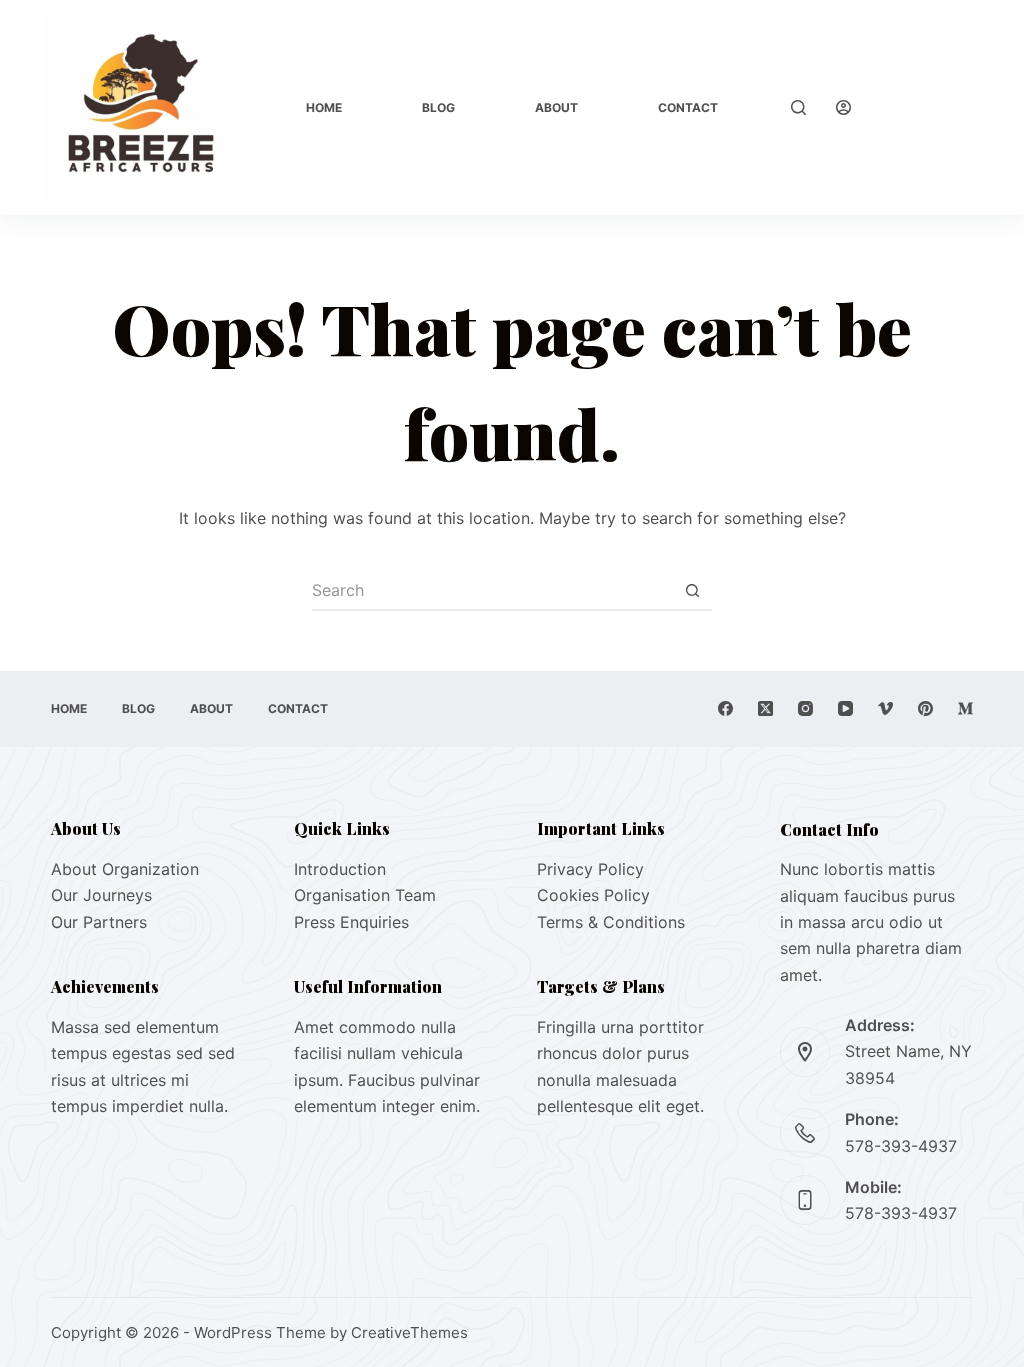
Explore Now (937, 107)
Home (324, 107)
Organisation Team (365, 895)
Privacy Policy (590, 869)
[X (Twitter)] (765, 708)
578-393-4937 (901, 1146)
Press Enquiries (351, 922)
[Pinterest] (925, 708)
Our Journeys (101, 895)
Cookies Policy (593, 895)
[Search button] (692, 591)
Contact (688, 107)
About (556, 107)
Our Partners (99, 922)
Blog (438, 107)
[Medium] (965, 708)
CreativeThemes (409, 1332)
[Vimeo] (885, 708)
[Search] (798, 107)
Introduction (340, 869)
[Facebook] (725, 708)
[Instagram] (805, 708)
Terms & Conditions (611, 922)
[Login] (843, 107)
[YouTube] (845, 708)
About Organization (125, 869)
